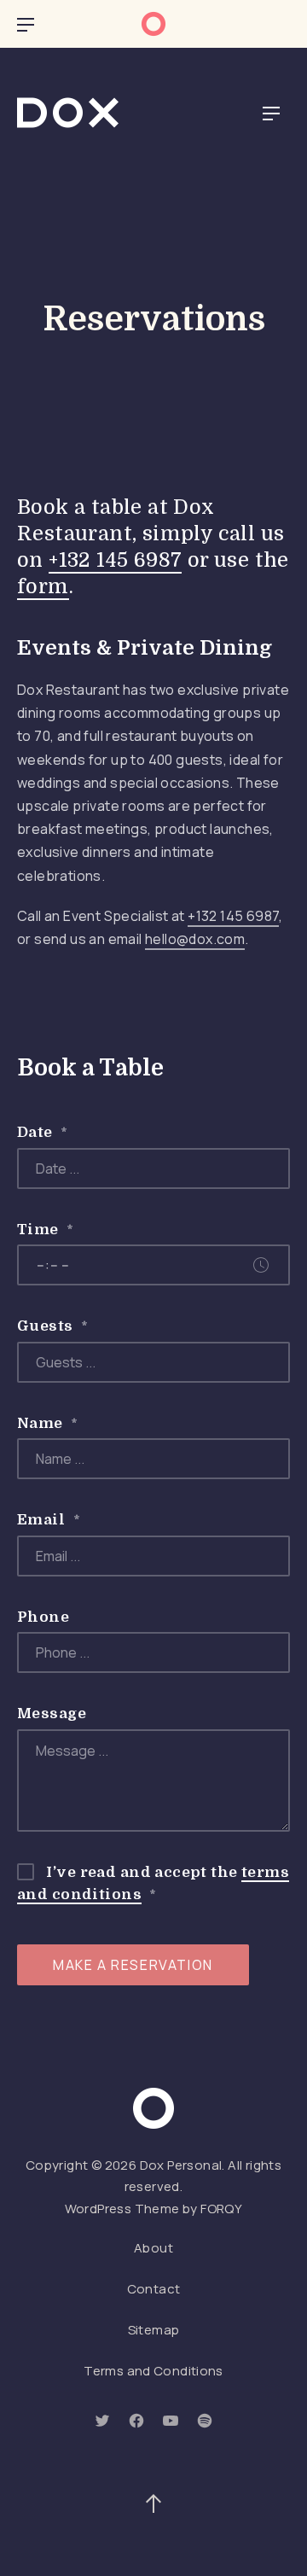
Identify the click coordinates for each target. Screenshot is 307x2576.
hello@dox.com (195, 939)
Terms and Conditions (153, 2371)
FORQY (221, 2209)
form (43, 587)
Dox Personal (181, 2165)
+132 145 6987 (115, 560)
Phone (43, 1617)
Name (48, 1423)
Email (49, 1520)
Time (46, 1230)
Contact (154, 2289)
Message (52, 1713)
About (153, 2248)
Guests (52, 1326)
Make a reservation (133, 1965)
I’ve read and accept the (153, 1883)
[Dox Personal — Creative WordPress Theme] (68, 113)
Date (43, 1132)
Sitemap (154, 2330)
